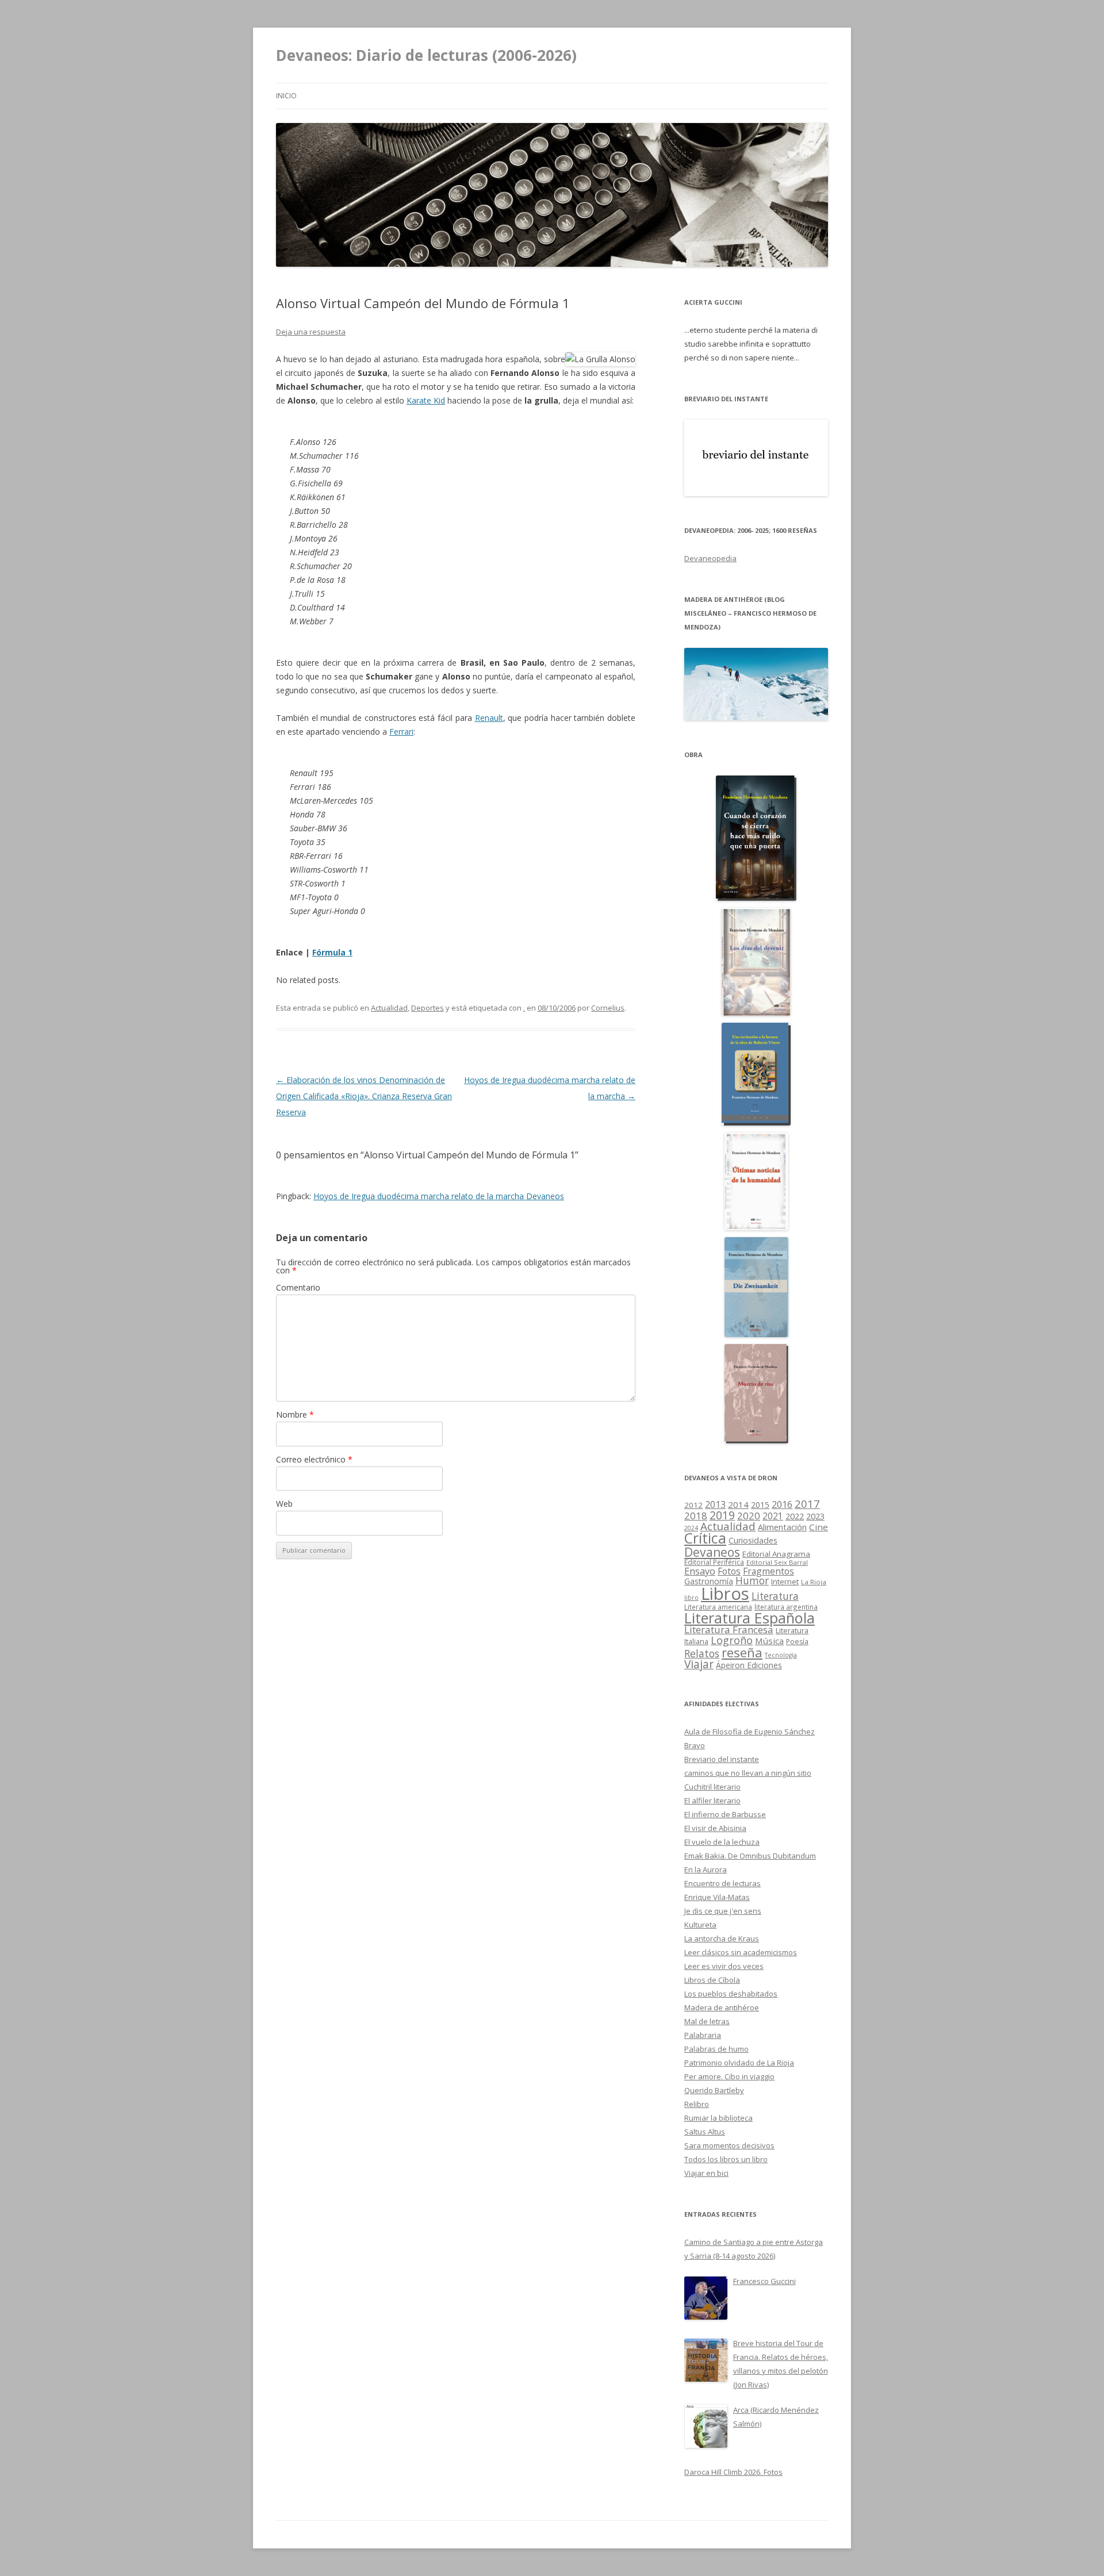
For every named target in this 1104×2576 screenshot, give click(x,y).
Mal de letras (707, 2021)
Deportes (428, 1008)
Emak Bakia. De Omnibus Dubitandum (750, 1856)
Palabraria (703, 2035)
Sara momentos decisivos (729, 2145)
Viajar (699, 1664)
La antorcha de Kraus (722, 1938)
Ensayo (700, 1571)
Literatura (775, 1596)
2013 (715, 1504)
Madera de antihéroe (722, 2007)
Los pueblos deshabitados (731, 1994)
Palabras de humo (716, 2049)
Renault (489, 718)
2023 (815, 1516)
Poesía (797, 1642)
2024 (691, 1528)
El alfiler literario (712, 1800)
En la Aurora (706, 1869)
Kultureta (700, 1925)
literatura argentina (786, 1607)
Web (284, 1504)
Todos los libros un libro (726, 2159)
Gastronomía (709, 1581)
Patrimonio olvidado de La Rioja (739, 2063)
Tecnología (781, 1655)
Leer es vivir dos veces (724, 1966)
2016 (782, 1504)
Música (769, 1641)
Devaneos (712, 1552)
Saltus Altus (705, 2132)
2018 (696, 1516)
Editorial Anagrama (776, 1554)
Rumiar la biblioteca (718, 2118)
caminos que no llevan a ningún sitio (748, 1773)
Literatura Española (750, 1618)
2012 (693, 1505)
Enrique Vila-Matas (717, 1897)
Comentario (298, 1287)
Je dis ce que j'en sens (723, 1911)
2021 (773, 1516)
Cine (819, 1527)
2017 (807, 1504)
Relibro (697, 2104)
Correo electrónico (314, 1459)
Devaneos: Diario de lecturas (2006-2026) (426, 55)
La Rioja (814, 1582)
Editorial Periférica (714, 1562)
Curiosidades (753, 1540)
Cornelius (608, 1008)
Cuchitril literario (712, 1787)
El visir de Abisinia (715, 1828)
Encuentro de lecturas (722, 1883)
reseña (742, 1652)
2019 (722, 1515)
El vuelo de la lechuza (722, 1842)
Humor (752, 1581)
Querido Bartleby (714, 2090)
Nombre (295, 1414)
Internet (785, 1581)
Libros (725, 1594)
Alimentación (782, 1527)
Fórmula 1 (332, 952)
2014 (738, 1504)
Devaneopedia (710, 558)
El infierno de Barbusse (725, 1814)
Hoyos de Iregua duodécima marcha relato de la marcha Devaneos (439, 1196)
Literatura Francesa (729, 1629)
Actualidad (389, 1008)
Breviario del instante (722, 1759)
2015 (760, 1505)
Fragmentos (768, 1571)
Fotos (729, 1571)
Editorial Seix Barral (777, 1562)
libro (691, 1598)
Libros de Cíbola (712, 1980)
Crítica (705, 1538)
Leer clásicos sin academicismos (741, 1952)
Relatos (702, 1653)
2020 (749, 1516)
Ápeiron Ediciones (749, 1665)
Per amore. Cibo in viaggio (729, 2076)
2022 (795, 1516)
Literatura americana (718, 1607)
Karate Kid (426, 400)
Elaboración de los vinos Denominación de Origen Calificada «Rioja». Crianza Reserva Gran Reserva (364, 1096)
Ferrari (401, 732)
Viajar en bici (706, 2173)
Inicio (286, 96)
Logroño (732, 1640)
